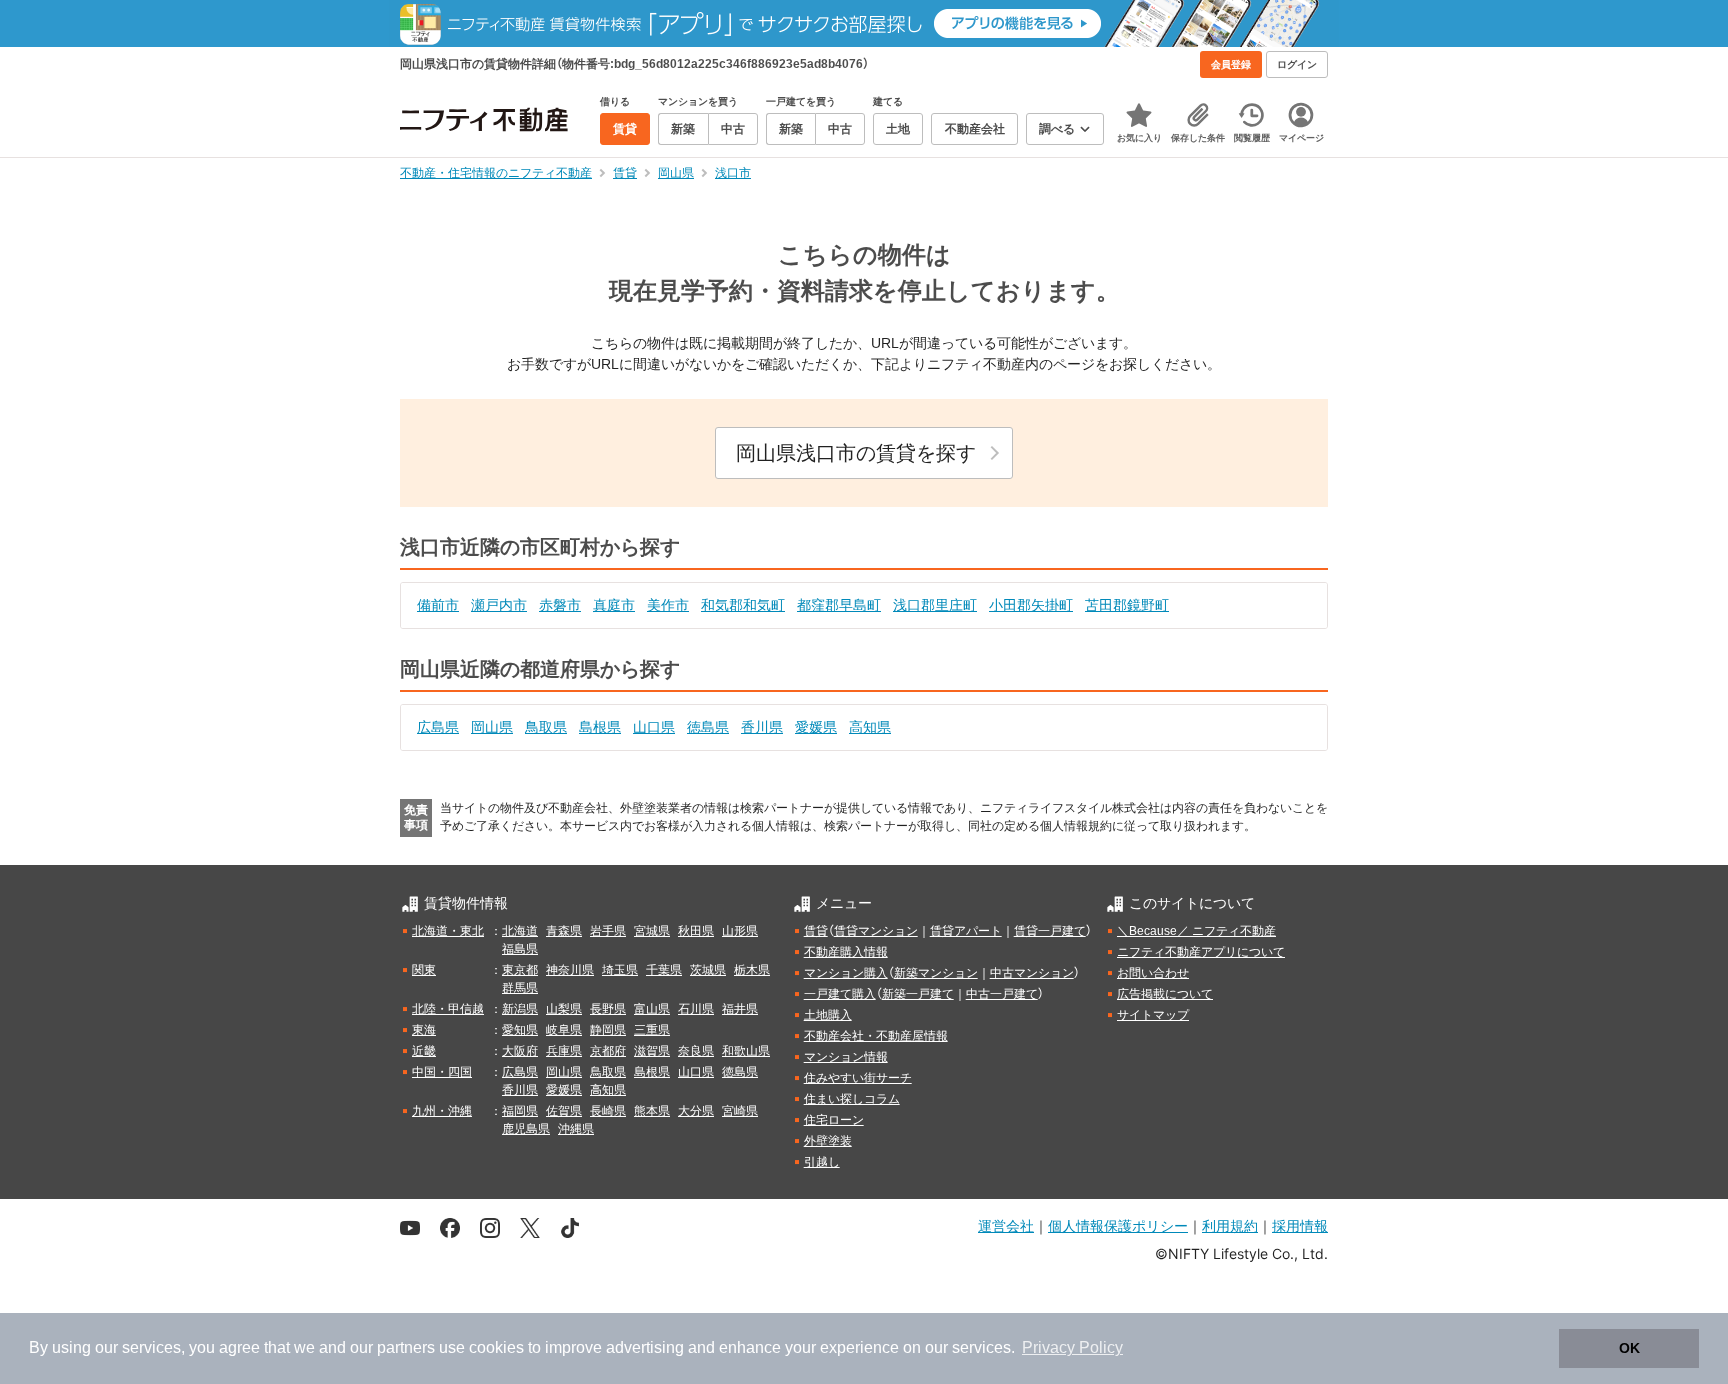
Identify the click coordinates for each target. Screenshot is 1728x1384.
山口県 (654, 727)
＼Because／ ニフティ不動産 (1196, 931)
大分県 (696, 1111)
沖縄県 (576, 1129)
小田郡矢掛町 (1031, 605)
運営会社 (1006, 1225)
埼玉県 (620, 970)
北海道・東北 (448, 931)
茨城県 (708, 970)
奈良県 (696, 1051)
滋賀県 (652, 1051)
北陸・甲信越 (448, 1009)
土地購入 (828, 1015)
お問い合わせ (1153, 973)
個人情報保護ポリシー (1118, 1225)
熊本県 (652, 1111)
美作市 (668, 605)
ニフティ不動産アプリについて (1201, 952)
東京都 (520, 970)
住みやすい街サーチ (858, 1078)
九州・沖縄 (442, 1111)
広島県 (438, 727)
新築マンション (936, 973)
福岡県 (520, 1111)
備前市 (438, 605)
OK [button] (1629, 1348)
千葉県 (664, 970)
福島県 (520, 949)
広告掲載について (1165, 994)
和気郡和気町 (743, 605)
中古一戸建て (1002, 994)
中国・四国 (442, 1072)
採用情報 (1300, 1225)
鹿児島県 (526, 1129)
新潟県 (520, 1009)
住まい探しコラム (852, 1099)
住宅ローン (834, 1120)
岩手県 (608, 931)
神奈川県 (570, 970)
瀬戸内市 (499, 605)
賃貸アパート (966, 931)
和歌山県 (746, 1051)
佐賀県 (564, 1111)
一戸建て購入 (840, 994)
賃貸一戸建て (1050, 931)
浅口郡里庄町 (935, 605)
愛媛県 (816, 727)
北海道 (520, 931)
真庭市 (614, 605)
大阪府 (520, 1051)
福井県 (740, 1009)
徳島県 (708, 727)
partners (406, 1347)
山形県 (740, 931)
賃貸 (816, 931)
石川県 (696, 1009)
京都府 (608, 1051)
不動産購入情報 (846, 952)
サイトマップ (1153, 1015)
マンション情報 (846, 1057)
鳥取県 (546, 727)
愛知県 (520, 1030)
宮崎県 (740, 1111)
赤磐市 (560, 605)
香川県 (762, 727)
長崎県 (608, 1111)
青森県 (564, 931)
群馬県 (520, 988)
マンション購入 (846, 973)
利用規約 (1230, 1225)
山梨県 (564, 1009)
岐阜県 (564, 1030)
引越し (822, 1162)
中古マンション (1032, 973)
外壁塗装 (828, 1141)
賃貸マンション (876, 931)
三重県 (652, 1030)
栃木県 (752, 970)
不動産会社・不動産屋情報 (876, 1036)
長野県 (608, 1009)
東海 (424, 1030)
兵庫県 (564, 1051)
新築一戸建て (918, 994)
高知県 (870, 727)
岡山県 (492, 727)
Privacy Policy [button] (1072, 1347)
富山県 (652, 1009)
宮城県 (652, 931)
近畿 (424, 1051)
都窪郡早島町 (839, 605)
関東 (424, 970)
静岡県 (608, 1030)
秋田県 (696, 931)
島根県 (600, 727)
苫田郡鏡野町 (1127, 605)
